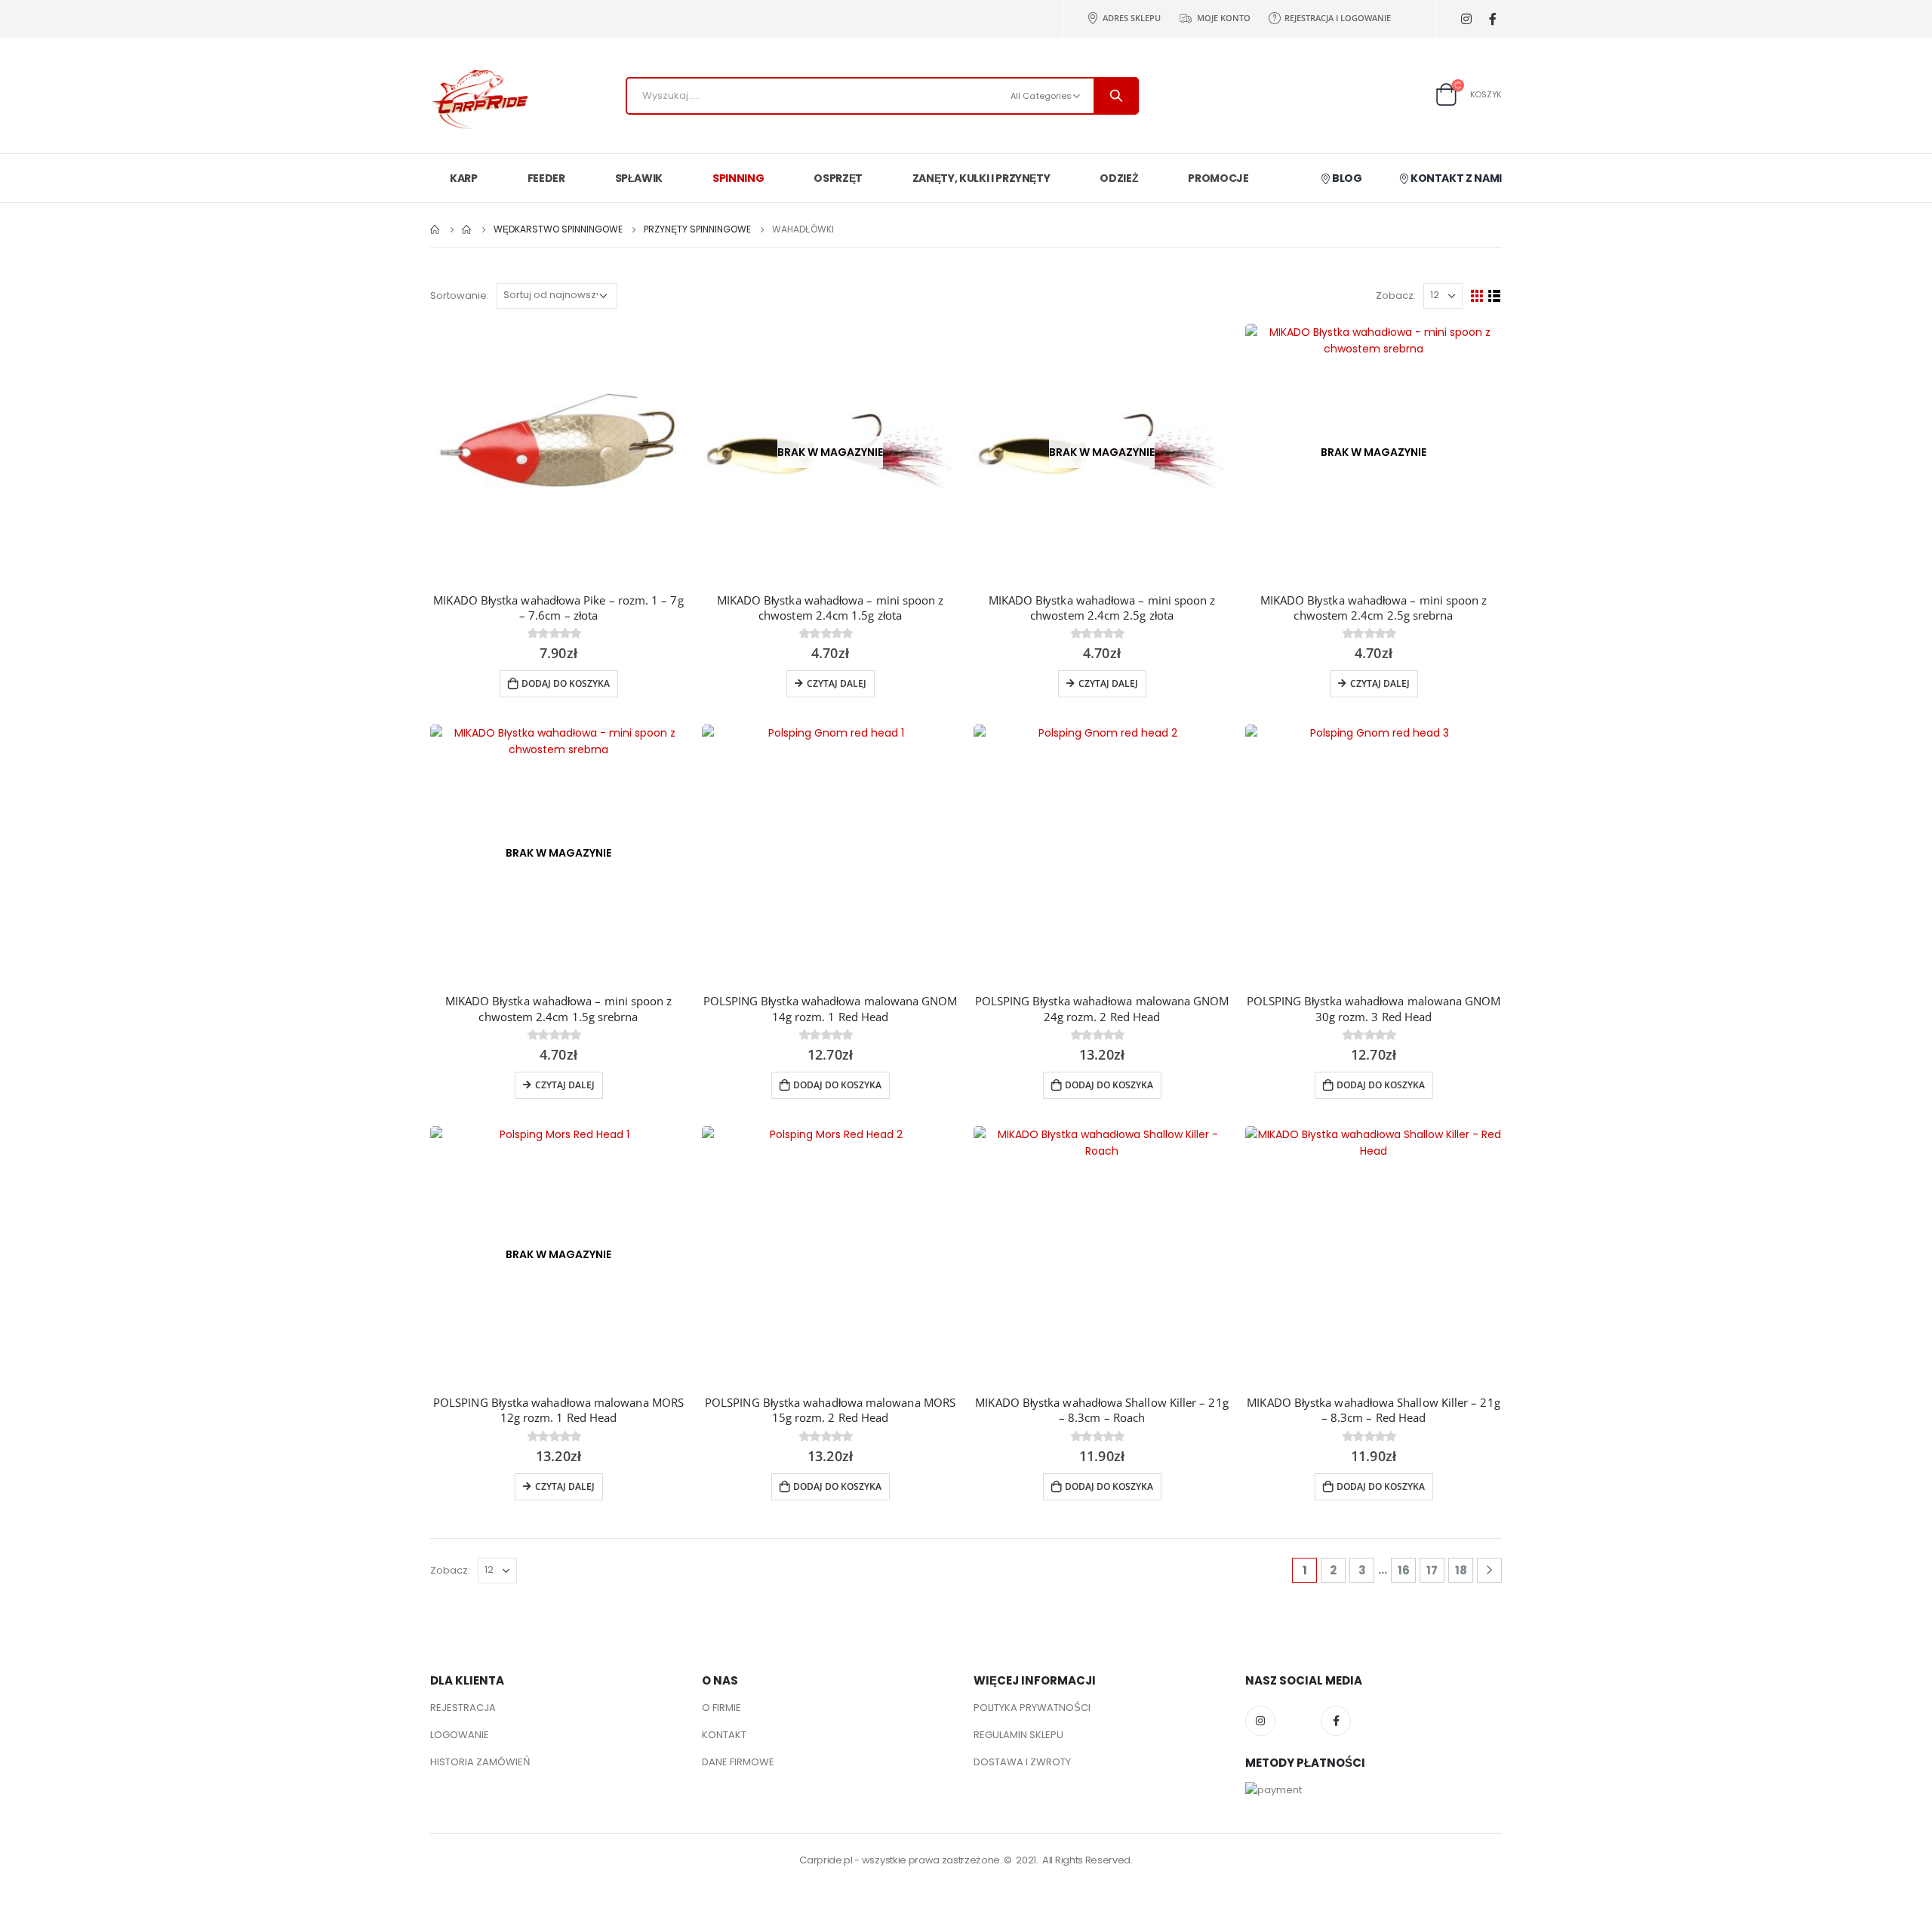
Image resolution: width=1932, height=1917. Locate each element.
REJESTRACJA (463, 1708)
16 (1404, 1570)
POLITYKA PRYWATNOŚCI (1032, 1708)
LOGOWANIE (460, 1735)
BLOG (1346, 178)
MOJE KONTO (1224, 18)
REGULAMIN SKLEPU (1018, 1735)
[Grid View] (1477, 296)
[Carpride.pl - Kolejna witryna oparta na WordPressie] (479, 100)
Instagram (1260, 1721)
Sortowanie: (460, 295)
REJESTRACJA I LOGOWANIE (1338, 18)
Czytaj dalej (837, 683)
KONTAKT (724, 1735)
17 (1432, 1570)
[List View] (1495, 296)
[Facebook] (1492, 19)
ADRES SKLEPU (1132, 18)
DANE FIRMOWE (738, 1762)
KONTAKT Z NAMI (1455, 178)
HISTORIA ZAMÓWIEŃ (480, 1762)
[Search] (1116, 96)
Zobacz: (1396, 295)
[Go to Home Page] (435, 229)
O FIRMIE (721, 1708)
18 (1461, 1570)
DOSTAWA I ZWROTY (1022, 1762)
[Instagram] (1466, 19)
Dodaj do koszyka (566, 683)
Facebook (1336, 1721)
